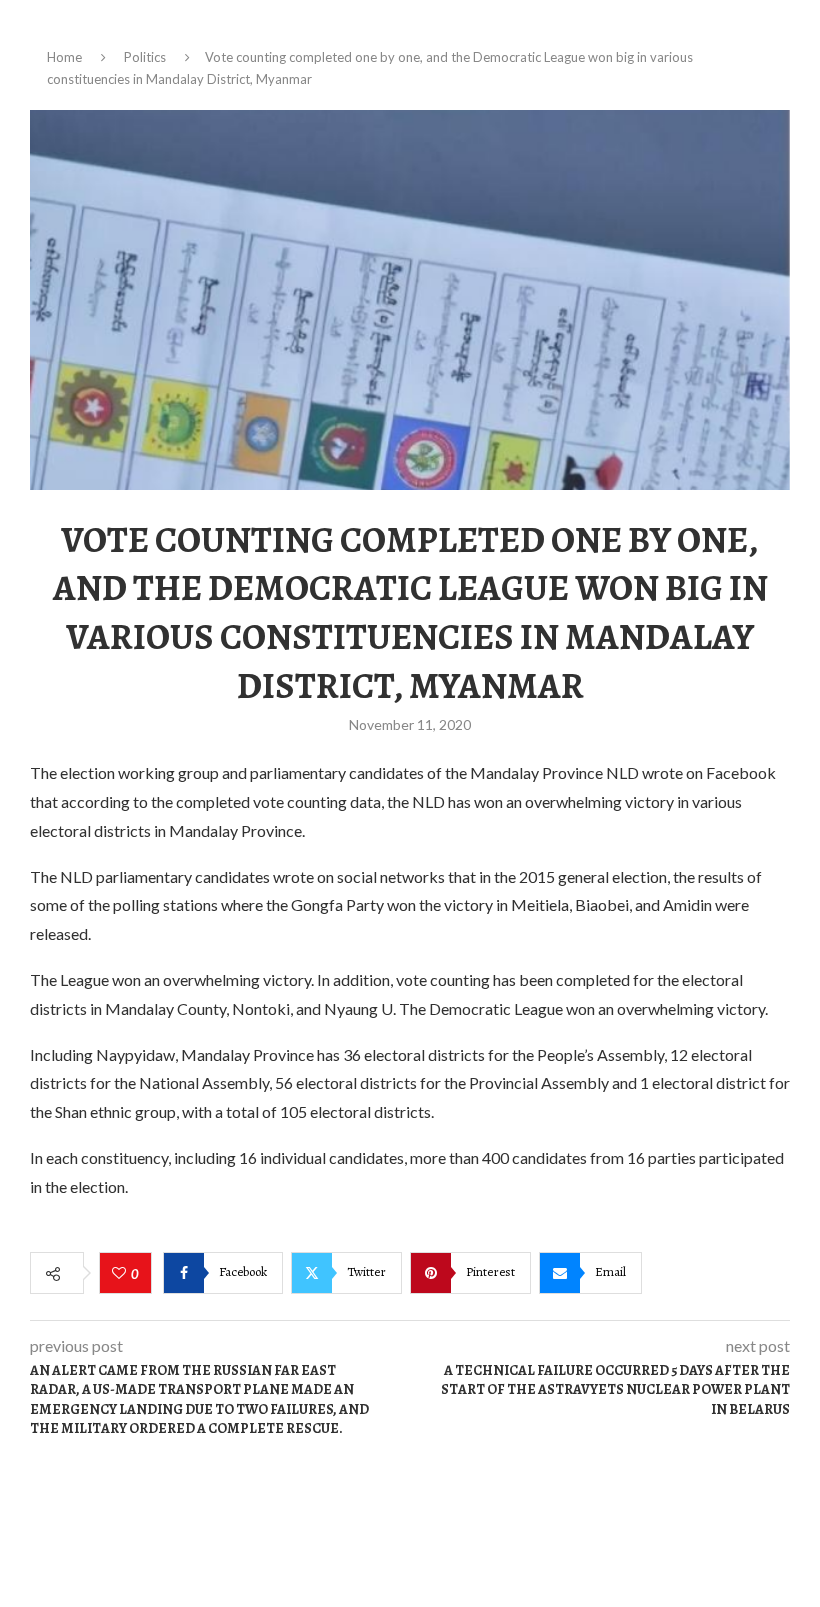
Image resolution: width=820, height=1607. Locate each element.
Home (64, 57)
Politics (145, 57)
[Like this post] (121, 1274)
